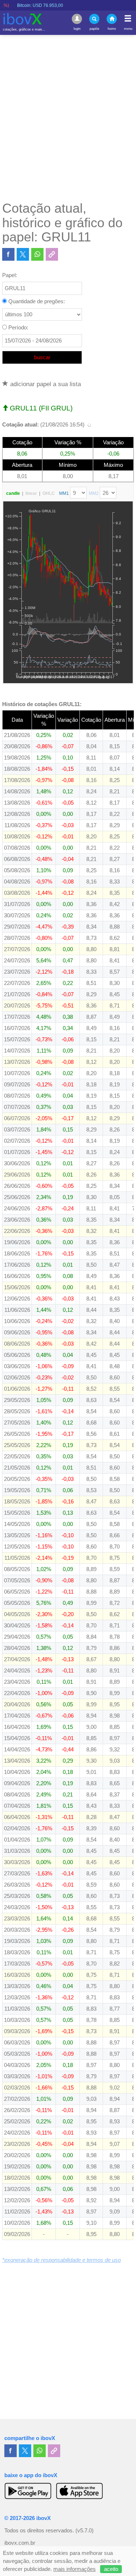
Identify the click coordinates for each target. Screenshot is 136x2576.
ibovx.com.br (20, 2543)
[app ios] (79, 2491)
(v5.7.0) (85, 2531)
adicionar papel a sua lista (45, 384)
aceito (111, 2569)
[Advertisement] (68, 118)
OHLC (49, 493)
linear (31, 493)
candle (13, 493)
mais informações (75, 2569)
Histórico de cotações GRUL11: (42, 704)
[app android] (28, 2491)
